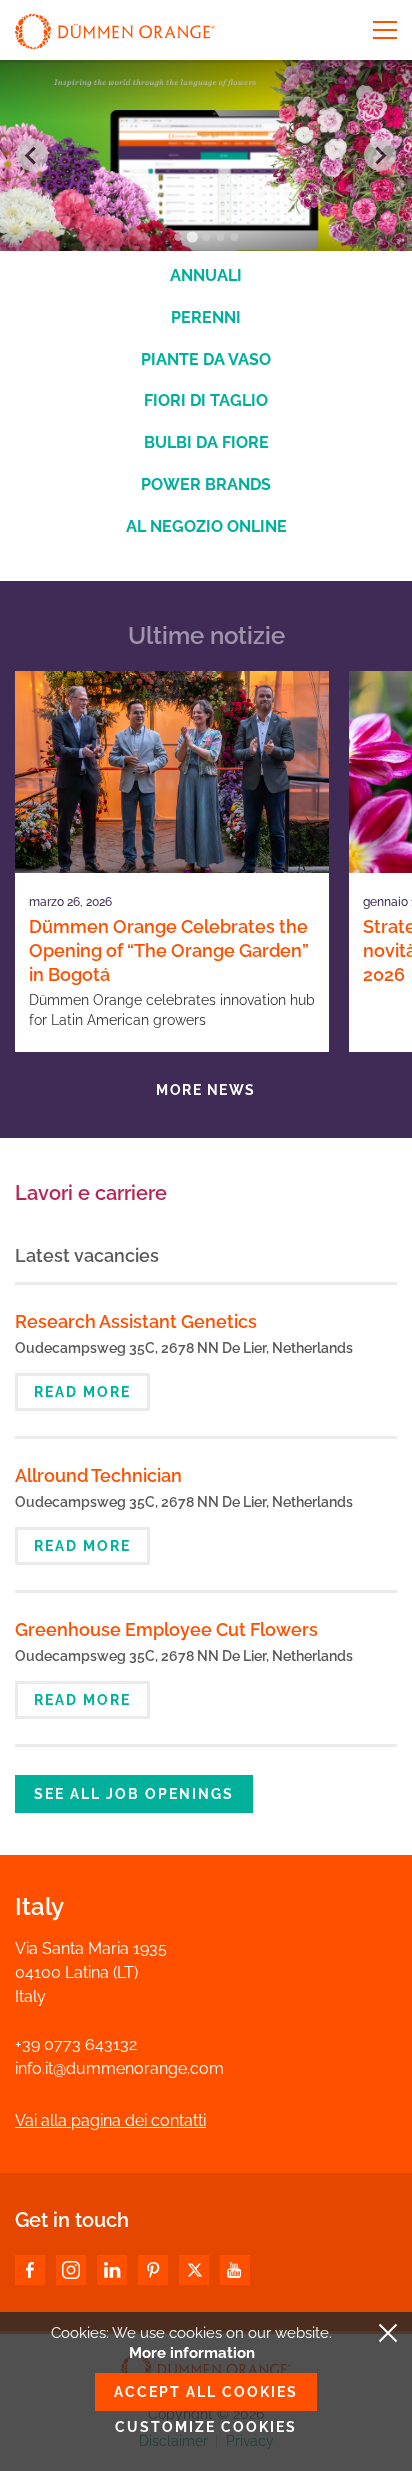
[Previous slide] (32, 155)
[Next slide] (380, 155)
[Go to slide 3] (206, 237)
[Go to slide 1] (178, 237)
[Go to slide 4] (220, 237)
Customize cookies (206, 2427)
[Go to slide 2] (191, 236)
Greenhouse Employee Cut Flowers (166, 1629)
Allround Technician (98, 1475)
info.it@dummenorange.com (119, 2068)
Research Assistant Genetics (136, 1321)
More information (192, 2353)
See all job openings (134, 1794)
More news (206, 1090)
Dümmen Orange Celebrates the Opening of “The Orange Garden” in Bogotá (169, 950)
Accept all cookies (206, 2392)
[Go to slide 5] (234, 237)
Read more (82, 1392)
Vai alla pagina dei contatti (110, 2120)
